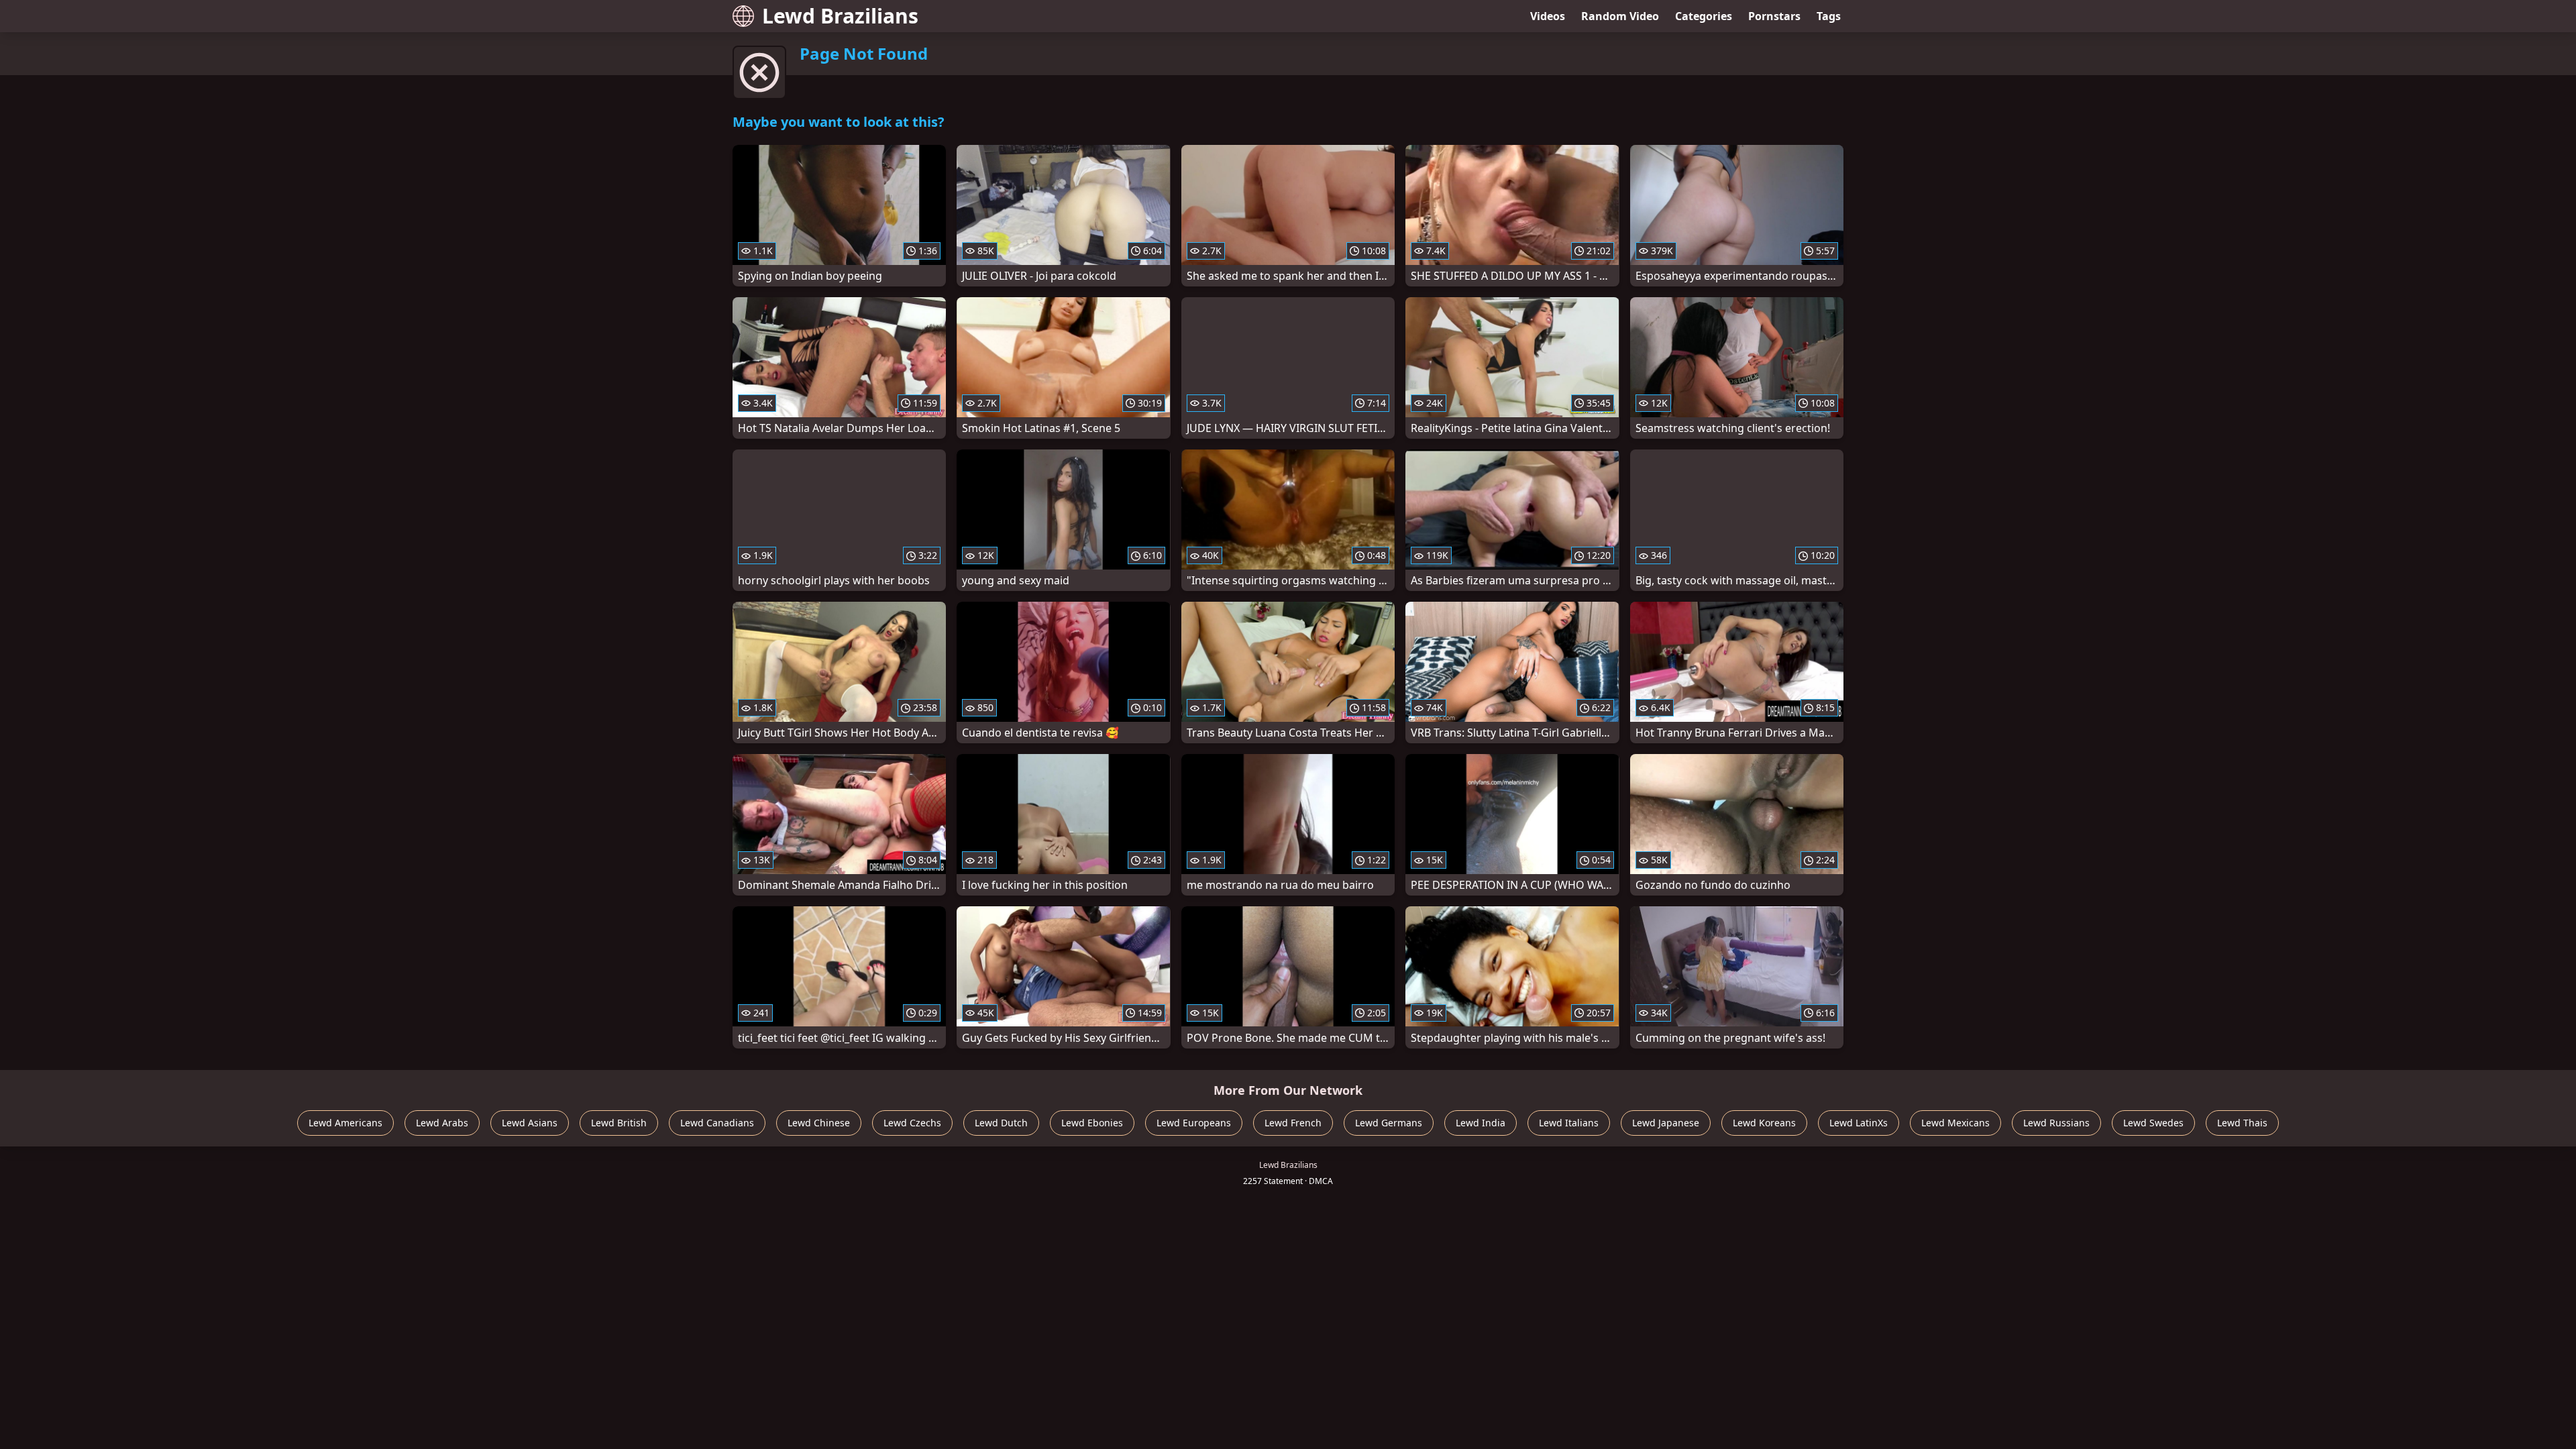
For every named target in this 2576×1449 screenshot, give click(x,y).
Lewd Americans (345, 1123)
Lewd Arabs (442, 1123)
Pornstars (1774, 16)
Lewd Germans (1389, 1123)
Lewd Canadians (717, 1123)
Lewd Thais (2242, 1123)
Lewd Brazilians (840, 16)
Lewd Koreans (1764, 1123)
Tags (1829, 16)
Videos (1548, 16)
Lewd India (1481, 1123)
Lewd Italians (1569, 1123)
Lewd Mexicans (1955, 1123)
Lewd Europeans (1194, 1123)
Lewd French (1293, 1123)
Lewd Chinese (819, 1123)
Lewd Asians (530, 1123)
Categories (1704, 16)
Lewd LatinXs (1859, 1123)
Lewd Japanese (1666, 1123)
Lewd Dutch (1001, 1123)
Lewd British (619, 1123)
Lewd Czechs (912, 1123)
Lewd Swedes (2153, 1123)
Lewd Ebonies (1092, 1123)
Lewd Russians (2056, 1123)
